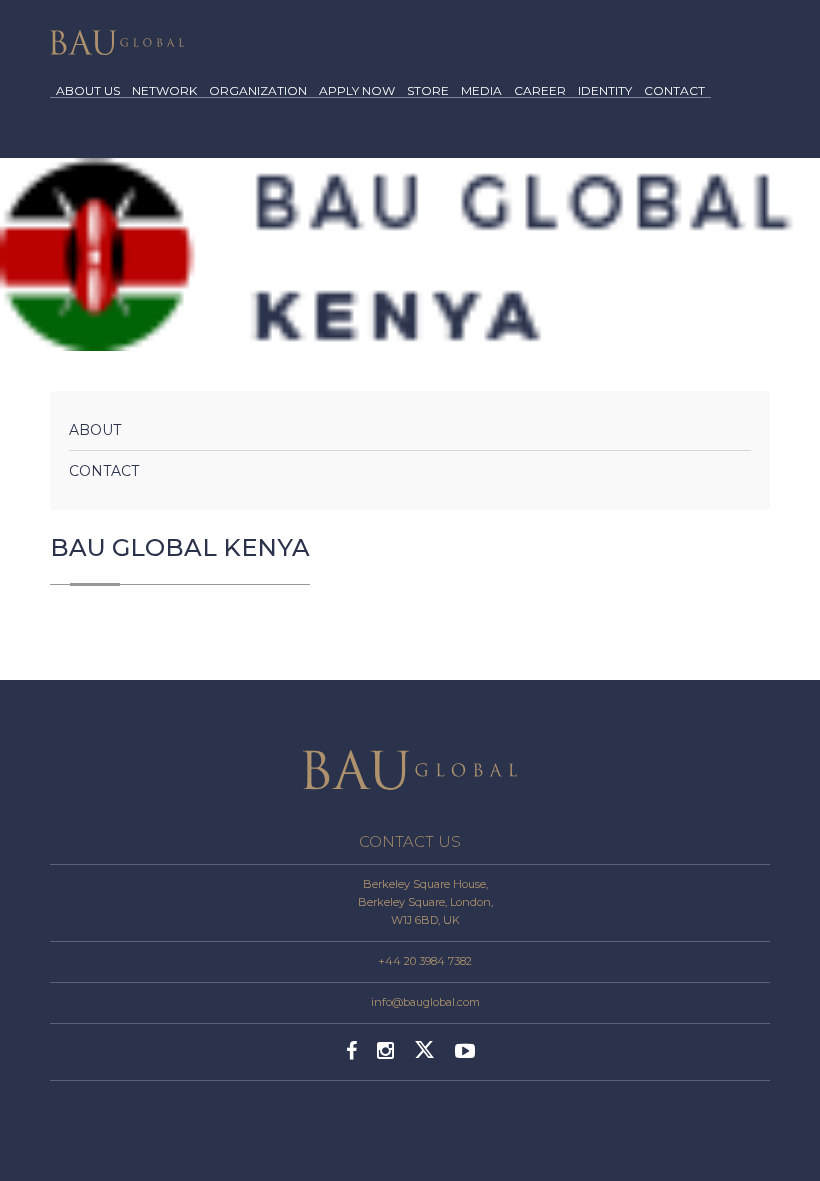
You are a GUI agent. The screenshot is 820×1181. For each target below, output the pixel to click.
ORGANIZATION (258, 91)
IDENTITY (605, 91)
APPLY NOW (357, 91)
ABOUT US (88, 91)
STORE (428, 91)
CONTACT (674, 91)
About (95, 430)
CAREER (540, 91)
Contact (104, 471)
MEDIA (481, 91)
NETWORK (164, 91)
